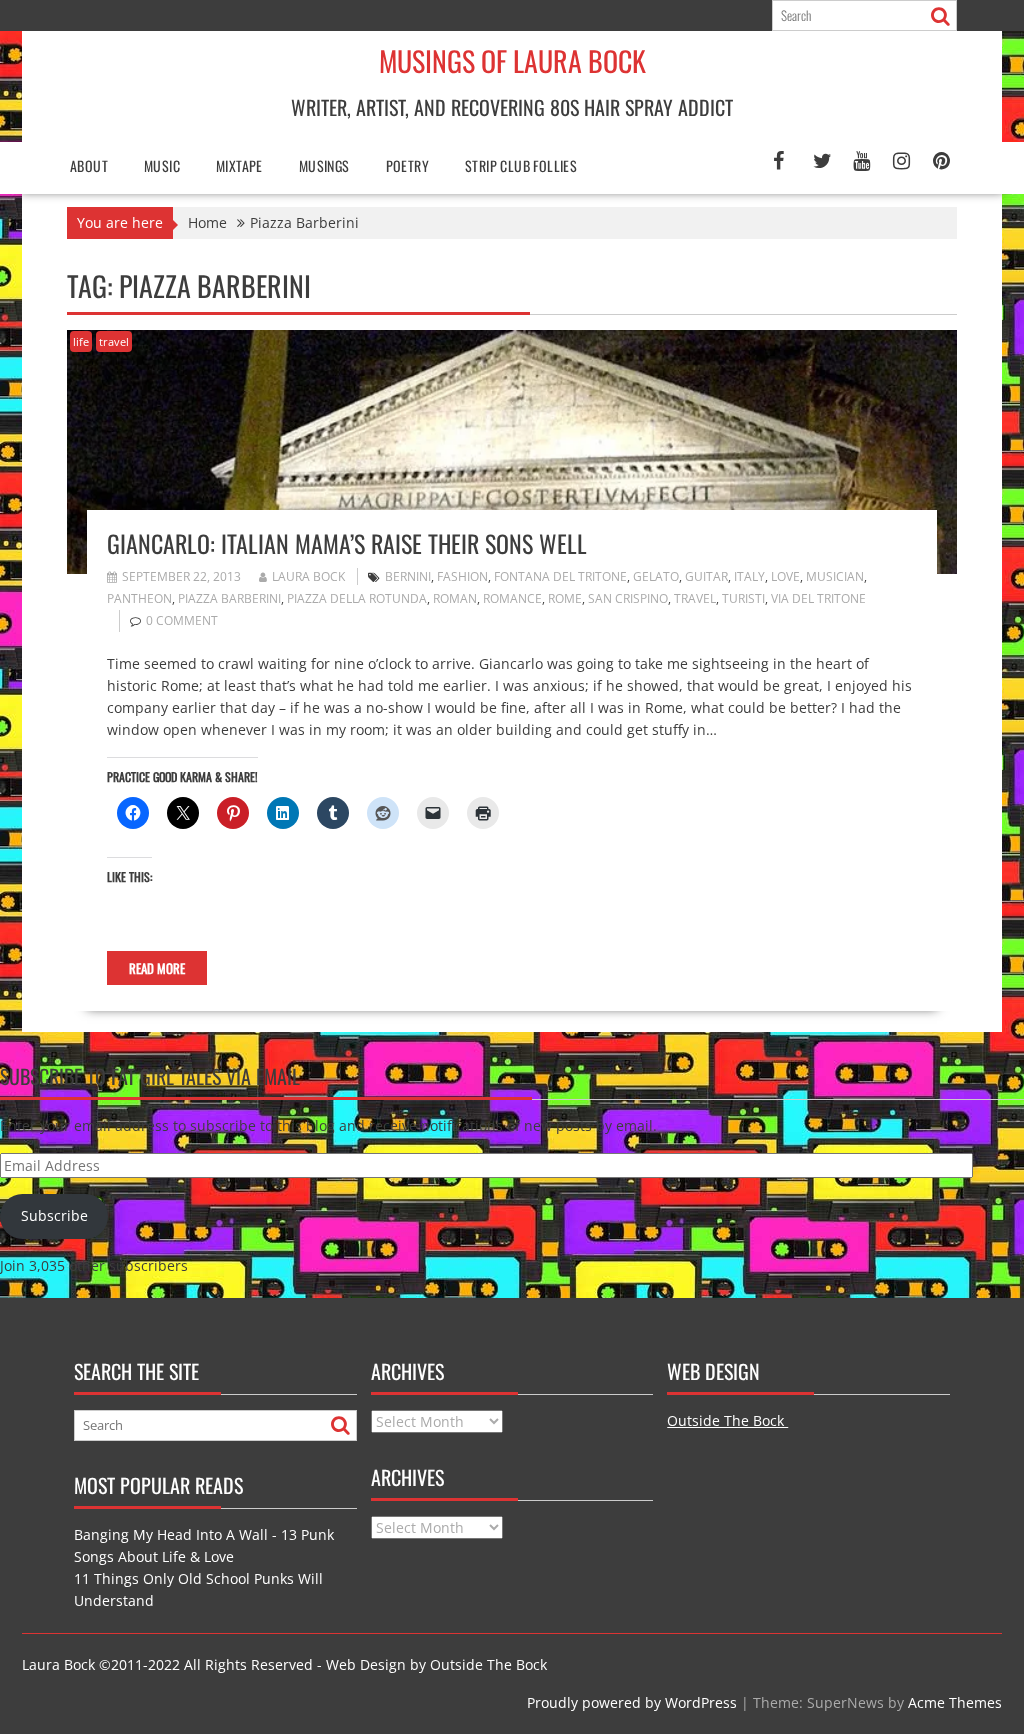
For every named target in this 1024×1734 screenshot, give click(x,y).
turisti (743, 598)
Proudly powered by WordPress (632, 1702)
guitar (706, 576)
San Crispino (628, 598)
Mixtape (239, 165)
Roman (455, 598)
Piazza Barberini (229, 598)
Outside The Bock (727, 1420)
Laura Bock (308, 576)
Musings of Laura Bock (512, 60)
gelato (656, 576)
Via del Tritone (818, 598)
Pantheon (139, 598)
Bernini (408, 576)
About (89, 165)
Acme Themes (955, 1702)
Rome (565, 598)
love (785, 576)
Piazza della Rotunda (357, 598)
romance (512, 598)
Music (162, 165)
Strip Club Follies (521, 165)
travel (114, 341)
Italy (749, 576)
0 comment (182, 620)
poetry (407, 165)
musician (835, 576)
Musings (324, 165)
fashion (462, 576)
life (81, 341)
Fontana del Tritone (560, 576)
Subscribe (54, 1215)
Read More (157, 968)
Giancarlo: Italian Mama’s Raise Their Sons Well (347, 543)
